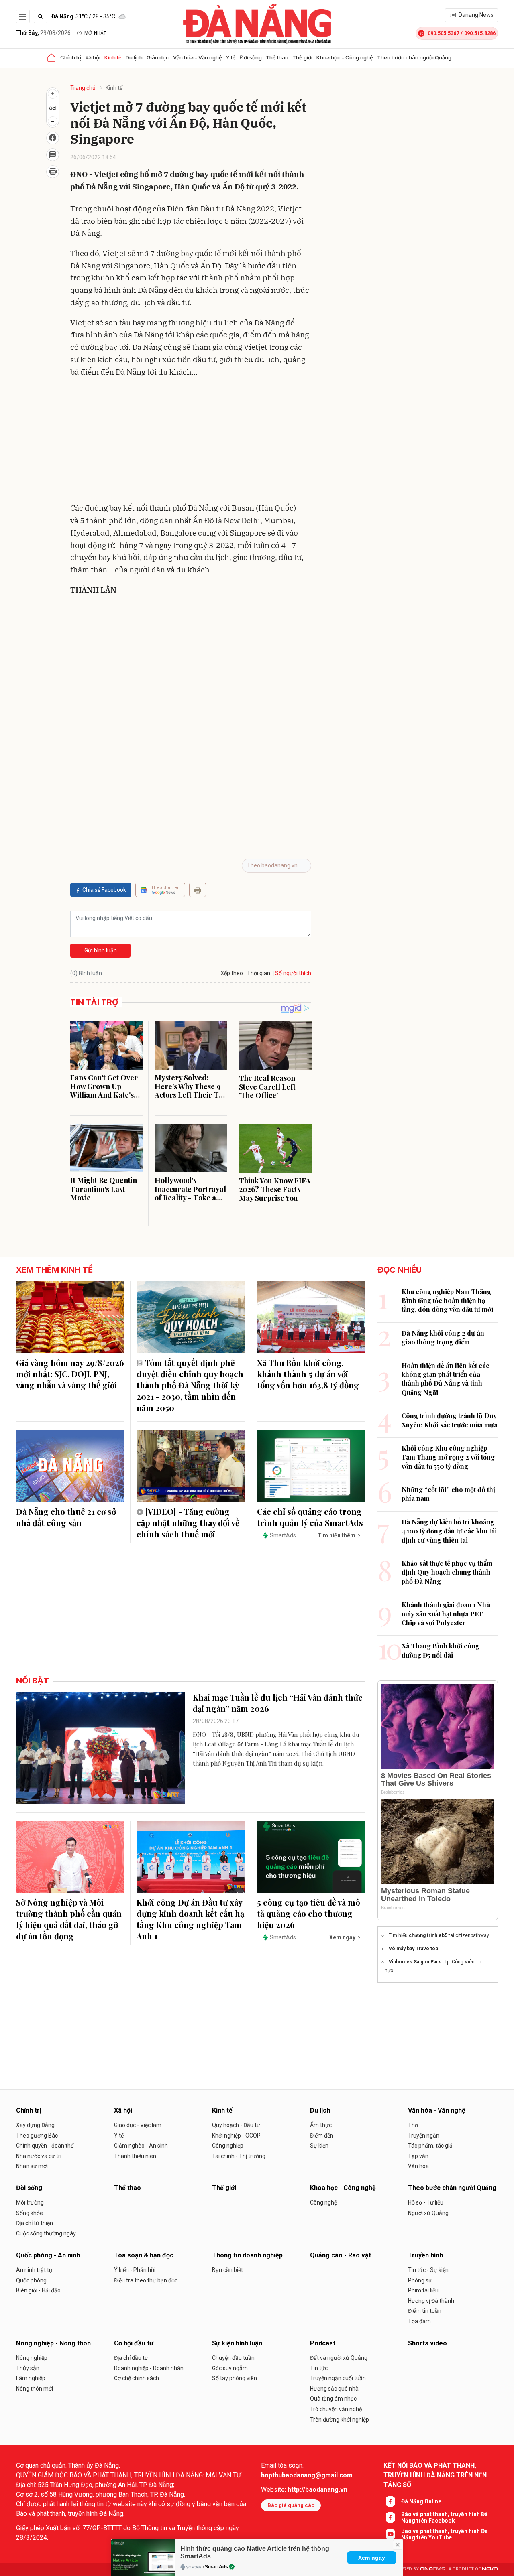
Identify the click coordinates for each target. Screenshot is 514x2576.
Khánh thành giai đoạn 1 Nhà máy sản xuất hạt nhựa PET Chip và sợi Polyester (446, 1614)
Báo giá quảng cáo (291, 2505)
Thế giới (302, 57)
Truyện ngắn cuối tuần (338, 2378)
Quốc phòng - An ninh (48, 2255)
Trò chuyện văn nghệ (336, 2409)
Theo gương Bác (37, 2136)
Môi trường (30, 2202)
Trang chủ (83, 88)
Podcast (323, 2343)
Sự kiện (319, 2146)
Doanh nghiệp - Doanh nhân (149, 2368)
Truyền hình (425, 2255)
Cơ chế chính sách (137, 2378)
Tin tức (319, 2368)
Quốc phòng (31, 2280)
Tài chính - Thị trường (239, 2156)
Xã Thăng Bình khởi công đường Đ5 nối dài (441, 1650)
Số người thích (293, 973)
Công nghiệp (228, 2146)
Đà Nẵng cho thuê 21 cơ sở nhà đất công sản (66, 1517)
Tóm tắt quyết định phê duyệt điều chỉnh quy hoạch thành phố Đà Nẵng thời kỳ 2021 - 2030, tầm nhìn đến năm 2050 (190, 1385)
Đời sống (251, 57)
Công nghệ (323, 2202)
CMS (432, 2569)
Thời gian (259, 973)
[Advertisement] (191, 442)
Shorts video (427, 2343)
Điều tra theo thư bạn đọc (146, 2280)
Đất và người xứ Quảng (339, 2358)
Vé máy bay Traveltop (413, 1949)
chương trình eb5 (429, 1935)
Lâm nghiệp (31, 2378)
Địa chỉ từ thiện (35, 2223)
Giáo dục (158, 57)
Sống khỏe (30, 2213)
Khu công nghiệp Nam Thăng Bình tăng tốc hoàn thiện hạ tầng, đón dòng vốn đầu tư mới (447, 1301)
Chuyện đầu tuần (233, 2358)
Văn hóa (418, 2166)
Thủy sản (28, 2368)
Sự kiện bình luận (237, 2343)
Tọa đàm (419, 2321)
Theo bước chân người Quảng (414, 57)
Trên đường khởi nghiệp (340, 2420)
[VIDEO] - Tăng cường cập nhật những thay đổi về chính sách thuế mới (188, 1523)
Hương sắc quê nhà (334, 2389)
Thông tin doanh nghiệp (247, 2255)
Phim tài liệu (423, 2290)
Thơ (413, 2125)
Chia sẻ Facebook (104, 890)
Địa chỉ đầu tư (131, 2358)
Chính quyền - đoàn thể (45, 2146)
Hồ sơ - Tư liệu (426, 2202)
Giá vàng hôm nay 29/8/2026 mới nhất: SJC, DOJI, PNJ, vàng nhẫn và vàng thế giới (70, 1374)
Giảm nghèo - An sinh (141, 2146)
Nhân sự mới (32, 2166)
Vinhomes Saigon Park (415, 1962)
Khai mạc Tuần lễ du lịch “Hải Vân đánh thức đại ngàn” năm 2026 (278, 1703)
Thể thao (277, 57)
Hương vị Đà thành (431, 2301)
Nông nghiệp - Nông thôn (53, 2343)
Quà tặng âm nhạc (333, 2399)
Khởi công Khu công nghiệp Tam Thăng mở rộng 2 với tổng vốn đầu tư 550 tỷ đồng (448, 1457)
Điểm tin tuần (425, 2311)
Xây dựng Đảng (35, 2125)
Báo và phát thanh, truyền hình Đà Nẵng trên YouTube (445, 2534)
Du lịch (134, 57)
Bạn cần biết (227, 2270)
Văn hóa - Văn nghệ (198, 57)
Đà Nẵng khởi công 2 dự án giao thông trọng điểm (443, 1337)
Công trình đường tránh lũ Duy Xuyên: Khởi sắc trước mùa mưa (450, 1420)
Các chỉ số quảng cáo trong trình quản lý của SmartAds (310, 1517)
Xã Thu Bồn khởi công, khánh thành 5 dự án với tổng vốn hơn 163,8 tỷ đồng (308, 1374)
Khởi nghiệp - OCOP (236, 2136)
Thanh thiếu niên (135, 2156)
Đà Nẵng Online (421, 2501)
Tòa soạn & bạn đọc (144, 2255)
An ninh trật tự (34, 2270)
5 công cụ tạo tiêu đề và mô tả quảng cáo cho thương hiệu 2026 (309, 1913)
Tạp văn (418, 2156)
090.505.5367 (443, 33)
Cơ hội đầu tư (134, 2343)
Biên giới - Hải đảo (38, 2290)
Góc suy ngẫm (230, 2368)
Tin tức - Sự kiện (428, 2270)
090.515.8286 (480, 33)
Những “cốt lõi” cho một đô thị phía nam (448, 1494)
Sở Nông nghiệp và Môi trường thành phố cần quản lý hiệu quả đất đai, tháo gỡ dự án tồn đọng (69, 1919)
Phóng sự (420, 2280)
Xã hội (93, 57)
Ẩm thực (321, 2125)
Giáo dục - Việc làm (138, 2125)
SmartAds (216, 2567)
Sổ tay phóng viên (235, 2378)
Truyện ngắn (424, 2136)
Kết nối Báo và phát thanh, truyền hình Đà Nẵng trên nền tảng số (435, 2475)
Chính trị (71, 57)
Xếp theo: (232, 973)
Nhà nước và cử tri (39, 2156)
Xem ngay (372, 2558)
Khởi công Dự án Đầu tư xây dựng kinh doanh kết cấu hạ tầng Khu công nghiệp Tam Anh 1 (190, 1919)
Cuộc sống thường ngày (46, 2233)
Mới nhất (95, 33)
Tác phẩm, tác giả (430, 2146)
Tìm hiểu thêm (336, 1535)
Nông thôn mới (35, 2389)
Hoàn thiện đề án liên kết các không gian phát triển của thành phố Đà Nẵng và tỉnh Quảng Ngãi (446, 1379)
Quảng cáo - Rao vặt (341, 2255)
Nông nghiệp (32, 2358)
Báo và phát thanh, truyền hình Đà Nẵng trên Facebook (445, 2517)
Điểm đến (322, 2136)
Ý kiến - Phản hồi (135, 2270)
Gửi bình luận (101, 950)
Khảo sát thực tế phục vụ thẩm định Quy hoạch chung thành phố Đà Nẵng (447, 1572)
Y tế (231, 57)
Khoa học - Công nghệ (345, 57)
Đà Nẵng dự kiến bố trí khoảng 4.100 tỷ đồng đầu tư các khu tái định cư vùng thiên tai (449, 1531)
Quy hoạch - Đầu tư (236, 2125)
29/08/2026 (43, 33)
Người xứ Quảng (428, 2213)
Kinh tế (113, 57)
